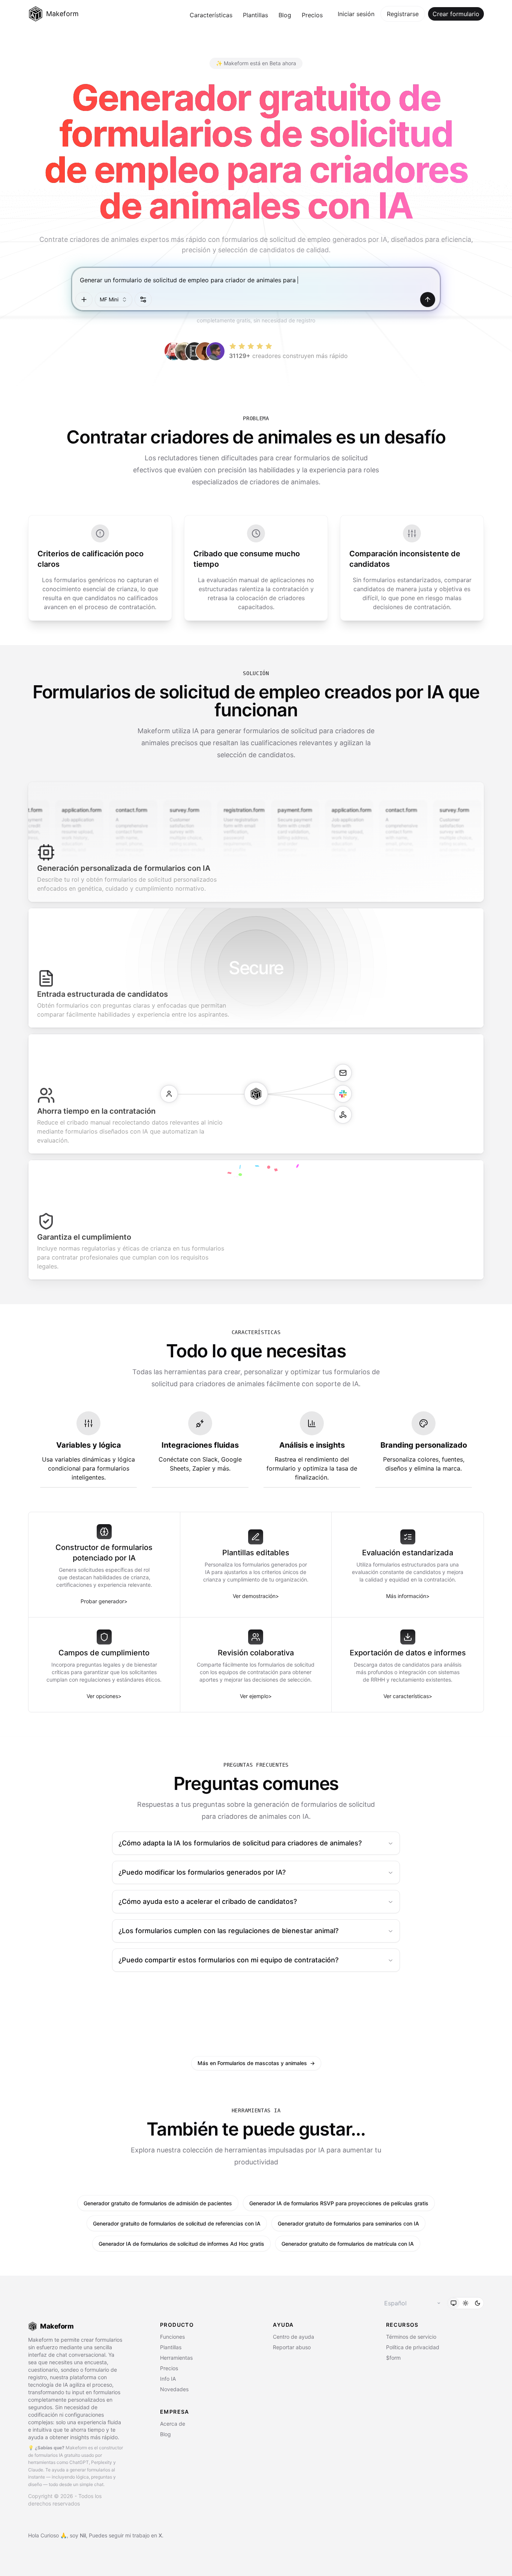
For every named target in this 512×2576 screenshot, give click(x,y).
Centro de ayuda (293, 2337)
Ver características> (408, 1696)
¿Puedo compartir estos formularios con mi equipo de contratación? (228, 1960)
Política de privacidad (413, 2347)
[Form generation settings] (143, 300)
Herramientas (176, 2358)
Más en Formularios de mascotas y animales (256, 2063)
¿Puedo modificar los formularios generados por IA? (202, 1872)
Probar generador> (104, 1601)
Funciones (172, 2337)
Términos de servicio (411, 2337)
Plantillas (255, 15)
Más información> (408, 1596)
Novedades (174, 2389)
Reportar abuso (292, 2347)
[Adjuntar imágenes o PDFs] (84, 300)
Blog (285, 15)
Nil (83, 2535)
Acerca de (173, 2424)
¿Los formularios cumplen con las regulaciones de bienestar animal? (228, 1931)
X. (161, 2535)
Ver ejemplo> (256, 1696)
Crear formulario (456, 14)
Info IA (168, 2379)
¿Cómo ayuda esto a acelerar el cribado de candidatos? (208, 1901)
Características (211, 15)
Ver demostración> (256, 1596)
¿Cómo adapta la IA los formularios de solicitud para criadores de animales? (240, 1843)
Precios (312, 15)
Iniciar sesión (356, 14)
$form (393, 2358)
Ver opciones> (104, 1696)
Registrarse (403, 14)
